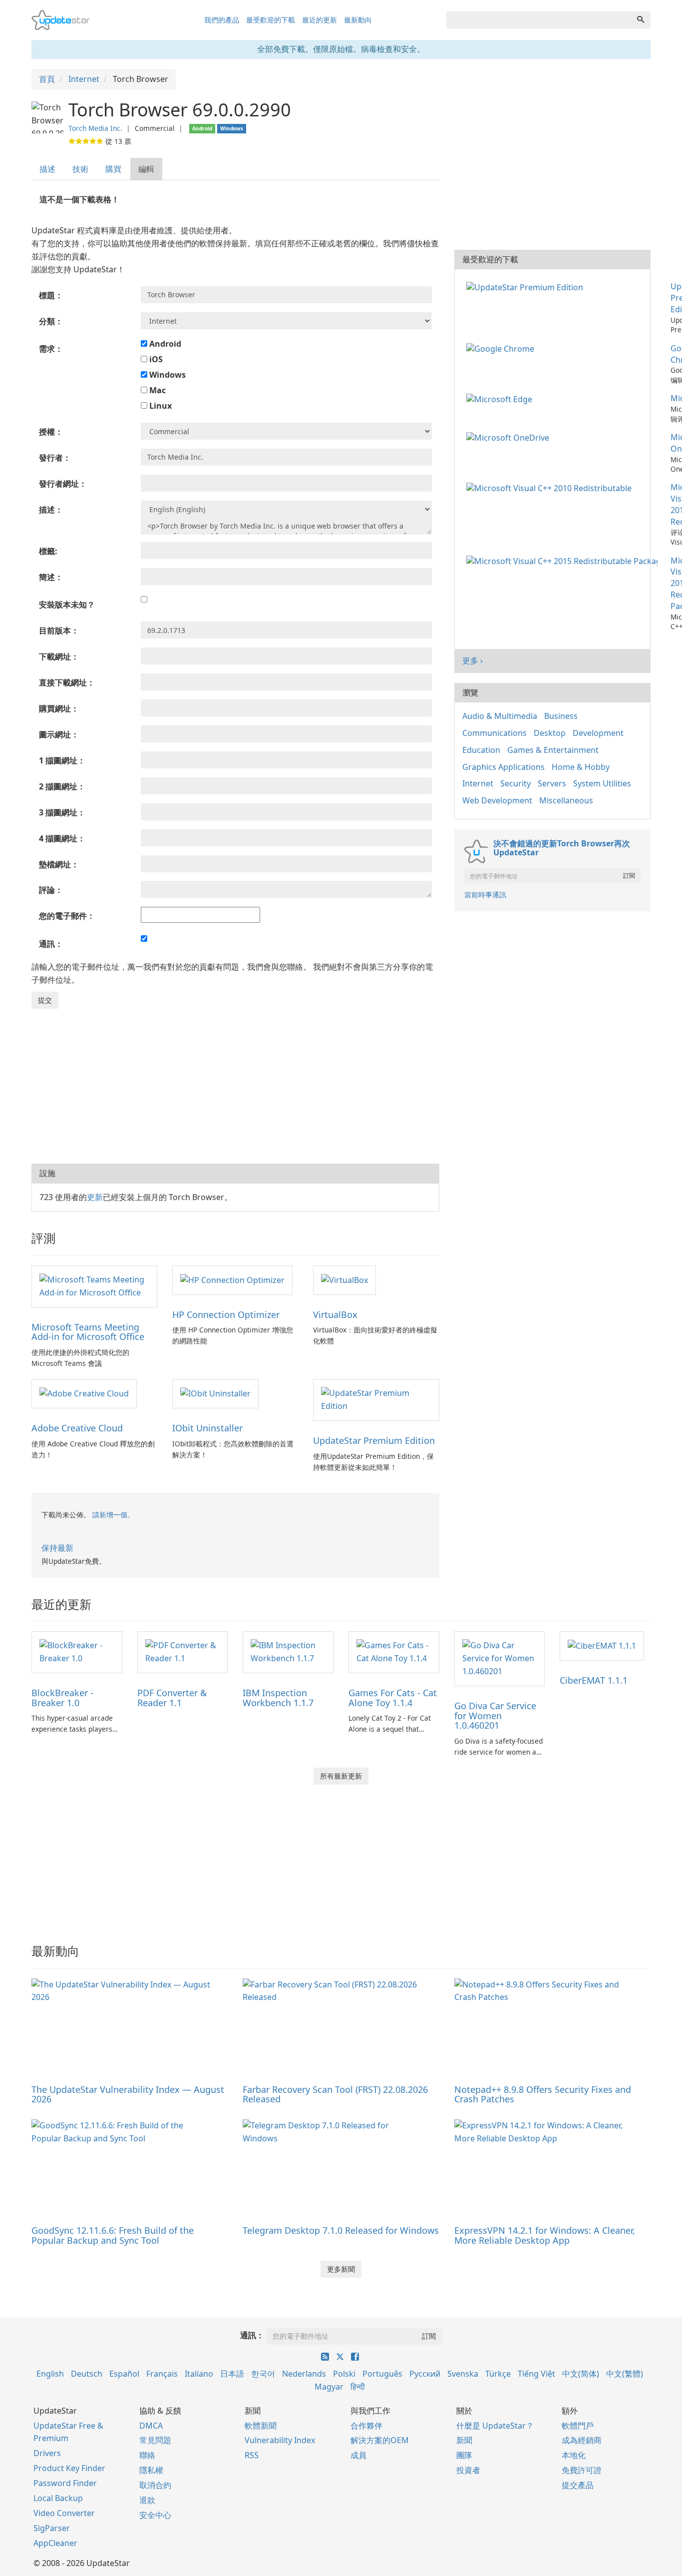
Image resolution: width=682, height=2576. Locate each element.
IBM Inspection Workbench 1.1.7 (278, 1698)
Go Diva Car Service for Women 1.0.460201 (495, 1716)
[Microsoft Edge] (501, 398)
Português (382, 2374)
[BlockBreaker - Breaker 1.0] (77, 1651)
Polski (344, 2374)
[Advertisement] (235, 1084)
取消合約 (155, 2485)
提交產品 (578, 2485)
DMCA (151, 2426)
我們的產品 (222, 20)
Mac (157, 390)
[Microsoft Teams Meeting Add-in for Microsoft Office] (94, 1286)
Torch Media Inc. (95, 128)
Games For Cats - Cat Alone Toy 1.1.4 (393, 1698)
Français (162, 2374)
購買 (113, 169)
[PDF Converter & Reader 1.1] (183, 1651)
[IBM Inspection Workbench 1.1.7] (288, 1651)
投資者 (468, 2470)
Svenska (463, 2374)
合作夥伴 (366, 2426)
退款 (147, 2500)
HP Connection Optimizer (226, 1314)
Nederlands (304, 2374)
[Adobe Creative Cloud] (84, 1393)
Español (124, 2374)
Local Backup (58, 2498)
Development (598, 733)
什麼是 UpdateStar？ (495, 2426)
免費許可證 (582, 2470)
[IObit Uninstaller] (215, 1393)
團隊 (464, 2455)
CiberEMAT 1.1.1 (594, 1680)
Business (561, 716)
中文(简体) (581, 2374)
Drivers (47, 2453)
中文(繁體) (625, 2374)
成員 (358, 2455)
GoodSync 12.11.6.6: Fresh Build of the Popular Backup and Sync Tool (113, 2235)
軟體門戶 (578, 2426)
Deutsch (87, 2374)
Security (515, 783)
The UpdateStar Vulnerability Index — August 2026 (128, 2094)
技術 (80, 169)
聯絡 (147, 2455)
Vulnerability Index (280, 2440)
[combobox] (539, 20)
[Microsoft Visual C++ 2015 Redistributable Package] (564, 561)
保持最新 (57, 1548)
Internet (478, 783)
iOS (155, 359)
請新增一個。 (113, 1515)
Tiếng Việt (536, 2374)
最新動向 (358, 20)
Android (164, 344)
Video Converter (64, 2513)
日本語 (232, 2374)
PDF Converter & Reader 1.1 (172, 1698)
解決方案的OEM (380, 2440)
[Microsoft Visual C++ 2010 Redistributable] (551, 487)
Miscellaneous (566, 800)
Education (481, 750)
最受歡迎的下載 (271, 20)
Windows (167, 375)
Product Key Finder (69, 2468)
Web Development (497, 800)
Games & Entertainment (553, 750)
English (50, 2374)
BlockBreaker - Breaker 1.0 (62, 1698)
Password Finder (65, 2483)
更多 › (473, 660)
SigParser (52, 2528)
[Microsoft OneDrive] (510, 437)
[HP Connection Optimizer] (232, 1280)
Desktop (550, 733)
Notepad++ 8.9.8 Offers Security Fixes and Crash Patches (543, 2094)
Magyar (329, 2387)
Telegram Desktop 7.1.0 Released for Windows (341, 2230)
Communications (495, 733)
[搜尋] (641, 20)
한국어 (263, 2374)
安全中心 (155, 2515)
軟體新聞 (261, 2426)
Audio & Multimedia (500, 716)
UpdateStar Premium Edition (374, 1440)
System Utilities (602, 783)
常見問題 (155, 2440)
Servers (552, 783)
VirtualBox (335, 1314)
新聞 (464, 2440)
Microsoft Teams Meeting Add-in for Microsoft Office (88, 1332)
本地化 (574, 2455)
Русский (425, 2374)
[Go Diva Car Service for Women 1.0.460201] (500, 1658)
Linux (160, 406)
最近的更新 (320, 20)
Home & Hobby (581, 767)
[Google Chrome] (502, 348)
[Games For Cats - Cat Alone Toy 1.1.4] (394, 1651)
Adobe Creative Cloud (77, 1428)
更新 (95, 1197)
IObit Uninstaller (207, 1428)
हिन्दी (358, 2387)
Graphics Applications (504, 767)
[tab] (48, 169)
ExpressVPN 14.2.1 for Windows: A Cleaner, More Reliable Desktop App (545, 2235)
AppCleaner (55, 2543)
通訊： (252, 2335)
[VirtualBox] (344, 1280)
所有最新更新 (341, 1776)
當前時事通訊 (485, 895)
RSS (252, 2455)
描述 (47, 169)
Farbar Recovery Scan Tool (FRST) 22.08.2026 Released (335, 2094)
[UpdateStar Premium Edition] (376, 1399)
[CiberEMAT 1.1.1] (602, 1645)
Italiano (199, 2374)
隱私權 (151, 2470)
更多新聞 (341, 2269)
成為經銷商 (582, 2440)
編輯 (146, 169)
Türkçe (498, 2374)
